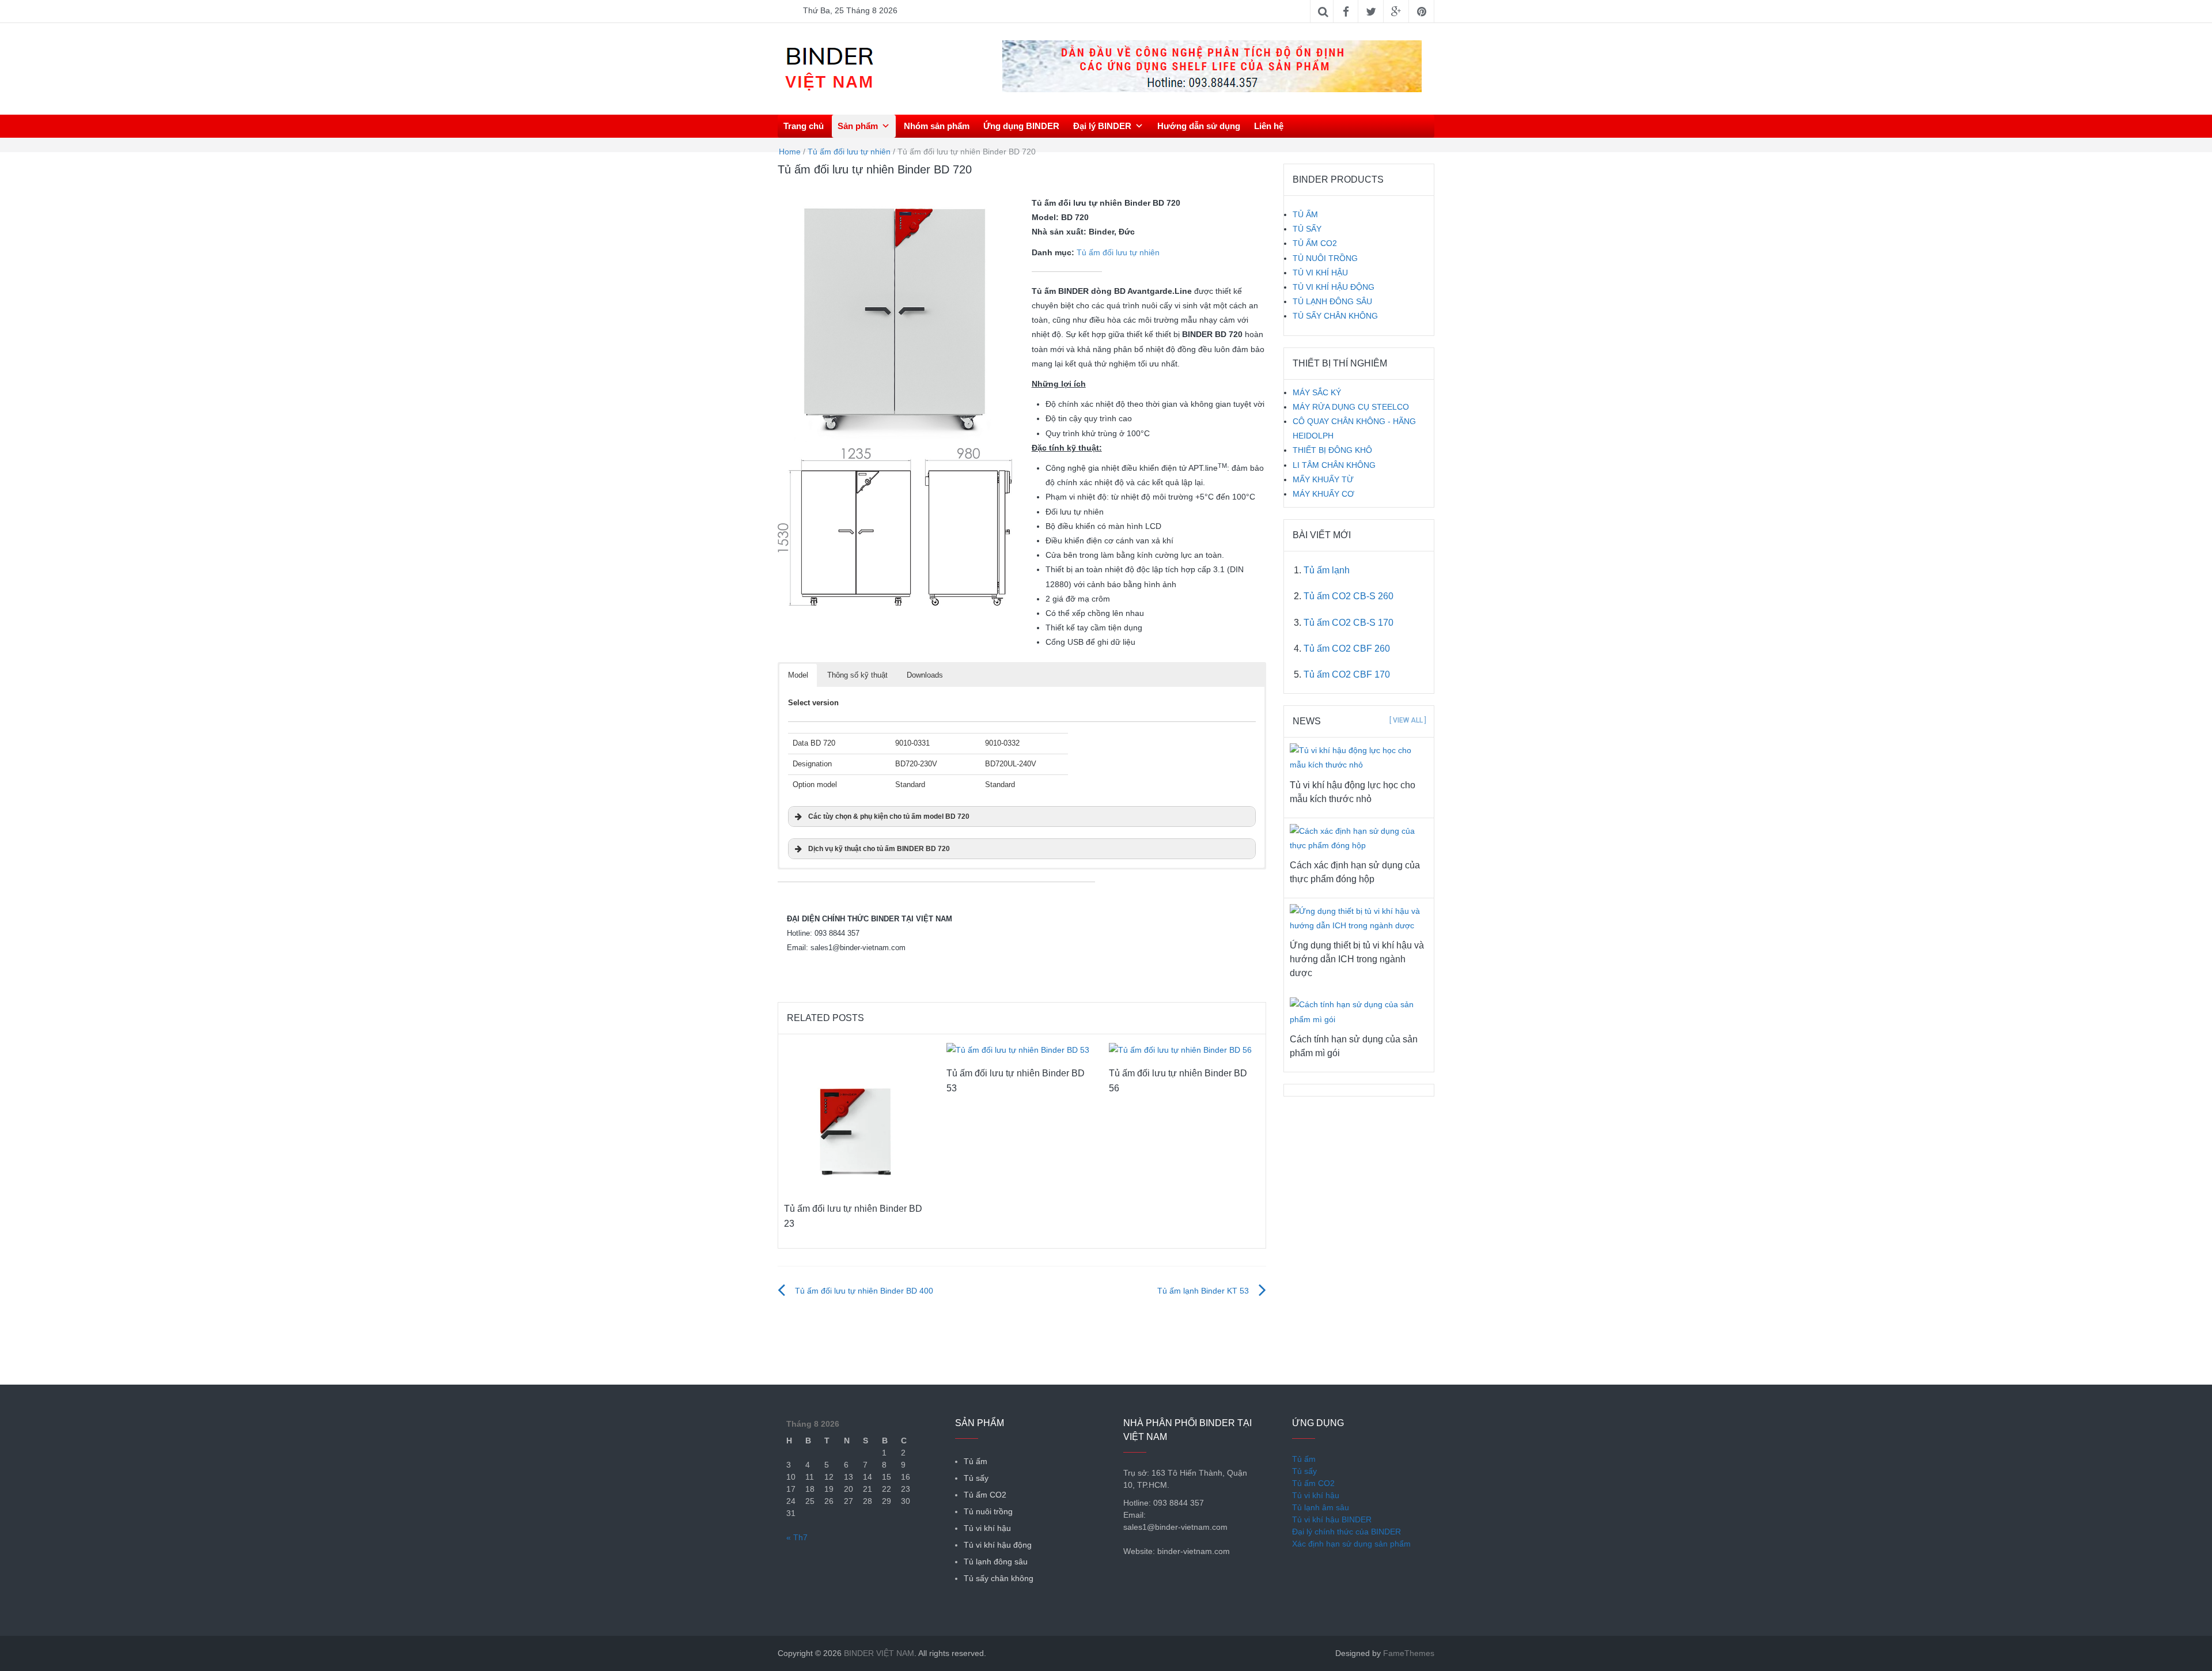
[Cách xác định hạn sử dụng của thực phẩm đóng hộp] (1359, 838)
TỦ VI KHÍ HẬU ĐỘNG (1334, 287)
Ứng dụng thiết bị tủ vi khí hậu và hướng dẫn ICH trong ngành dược (1357, 959)
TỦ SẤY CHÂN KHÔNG (1335, 316)
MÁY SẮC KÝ (1317, 392)
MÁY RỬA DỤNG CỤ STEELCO (1351, 407)
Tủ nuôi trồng (988, 1511)
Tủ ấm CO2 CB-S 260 (1349, 596)
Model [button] (798, 675)
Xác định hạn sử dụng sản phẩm (1351, 1544)
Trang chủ (804, 126)
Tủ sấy (976, 1478)
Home (790, 152)
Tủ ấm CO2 (985, 1495)
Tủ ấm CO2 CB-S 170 (1349, 623)
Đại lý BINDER (1102, 126)
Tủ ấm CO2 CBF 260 (1347, 649)
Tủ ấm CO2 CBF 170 (1347, 674)
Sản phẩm (858, 126)
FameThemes (1409, 1653)
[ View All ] (1408, 720)
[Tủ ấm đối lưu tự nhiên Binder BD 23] (858, 1117)
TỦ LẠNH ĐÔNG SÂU (1332, 301)
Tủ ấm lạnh (1327, 570)
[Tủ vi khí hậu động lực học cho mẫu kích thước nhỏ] (1359, 757)
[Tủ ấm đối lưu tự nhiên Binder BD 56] (1180, 1050)
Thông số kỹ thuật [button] (857, 675)
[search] (1429, 126)
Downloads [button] (925, 675)
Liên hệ (1269, 126)
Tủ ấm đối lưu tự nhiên (849, 152)
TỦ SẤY (1307, 229)
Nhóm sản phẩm (937, 126)
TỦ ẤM (1305, 214)
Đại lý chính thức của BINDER (1346, 1532)
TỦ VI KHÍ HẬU (1320, 273)
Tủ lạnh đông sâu (996, 1562)
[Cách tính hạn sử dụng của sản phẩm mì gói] (1359, 1011)
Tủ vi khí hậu (987, 1528)
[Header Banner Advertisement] (1212, 66)
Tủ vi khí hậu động (998, 1545)
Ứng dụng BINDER (1021, 126)
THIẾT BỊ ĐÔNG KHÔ (1332, 450)
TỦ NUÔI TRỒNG (1325, 258)
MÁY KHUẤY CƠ (1323, 494)
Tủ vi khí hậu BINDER (1332, 1519)
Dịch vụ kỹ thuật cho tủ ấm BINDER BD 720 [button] (879, 848)
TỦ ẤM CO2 (1315, 243)
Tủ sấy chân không (999, 1578)
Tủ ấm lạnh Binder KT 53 (1203, 1291)
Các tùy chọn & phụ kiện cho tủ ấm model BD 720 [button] (889, 816)
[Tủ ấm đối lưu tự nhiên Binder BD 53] (1018, 1050)
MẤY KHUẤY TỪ (1323, 479)
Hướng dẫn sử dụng (1199, 126)
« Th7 (797, 1537)
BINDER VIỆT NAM (879, 1653)
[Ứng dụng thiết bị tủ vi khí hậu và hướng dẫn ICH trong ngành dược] (1359, 918)
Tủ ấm (976, 1461)
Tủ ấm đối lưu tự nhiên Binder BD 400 (864, 1291)
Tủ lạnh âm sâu (1321, 1507)
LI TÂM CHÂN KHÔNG (1334, 465)
